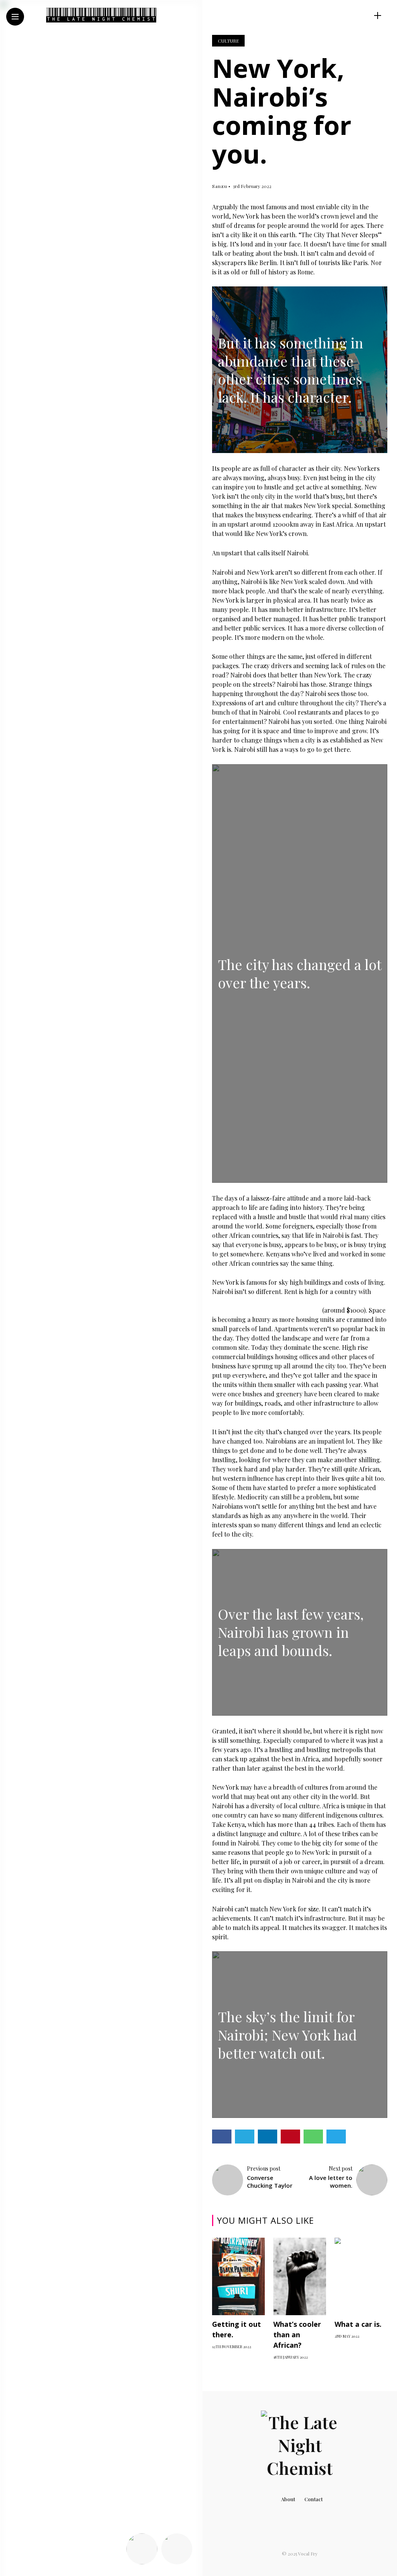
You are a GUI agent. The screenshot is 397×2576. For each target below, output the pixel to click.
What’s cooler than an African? (297, 2335)
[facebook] (35, 2557)
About (288, 2499)
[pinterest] (88, 2557)
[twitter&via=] (54, 2557)
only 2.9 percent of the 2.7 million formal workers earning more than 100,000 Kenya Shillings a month (299, 1301)
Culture (228, 41)
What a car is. (358, 2324)
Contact (313, 2499)
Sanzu (220, 186)
